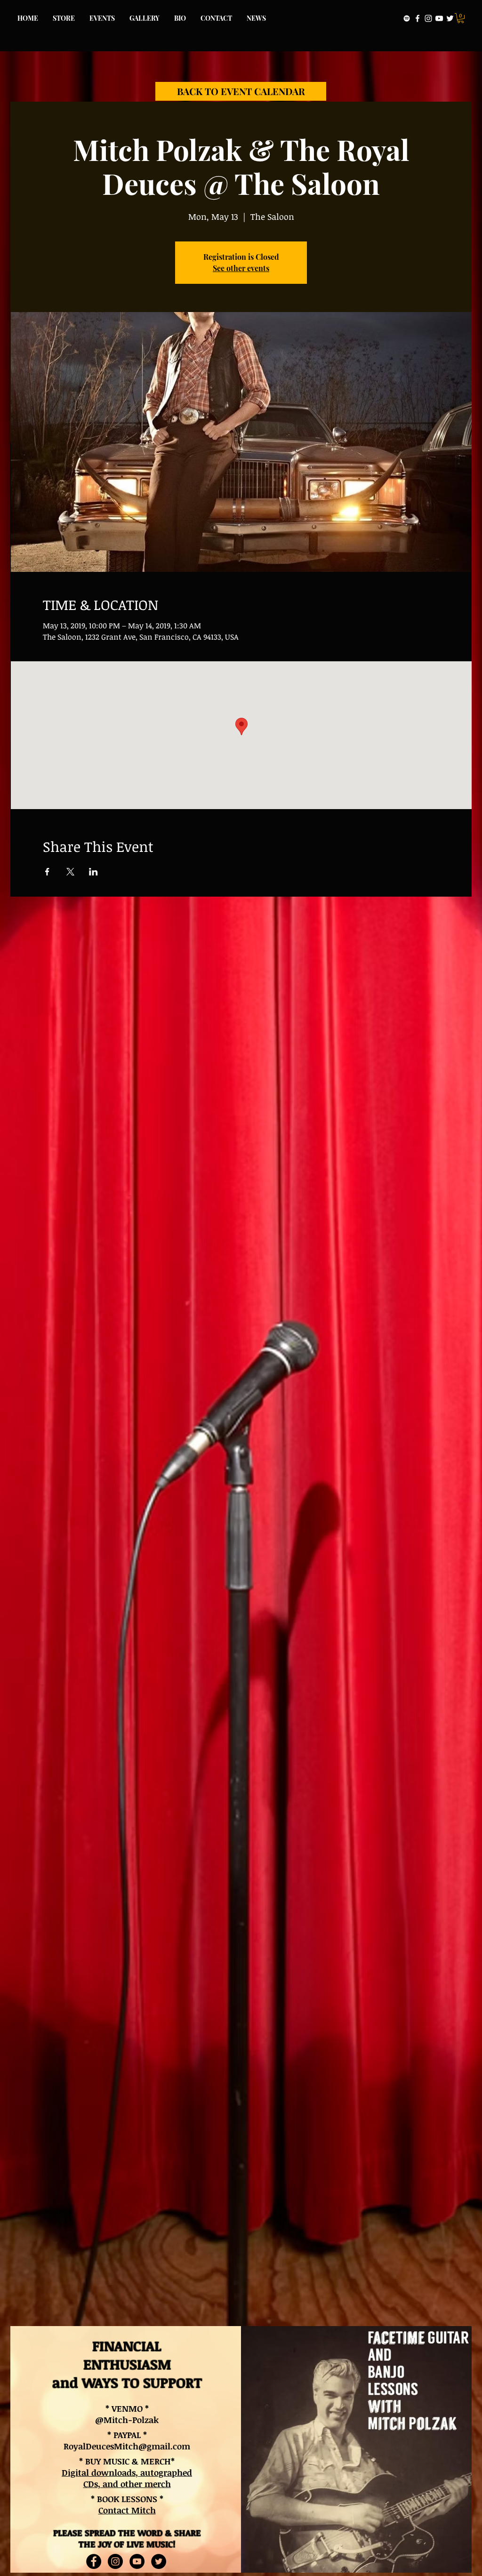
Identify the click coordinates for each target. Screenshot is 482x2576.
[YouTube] (439, 18)
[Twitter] (450, 18)
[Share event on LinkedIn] (93, 872)
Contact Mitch (127, 2510)
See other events (241, 268)
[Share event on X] (70, 872)
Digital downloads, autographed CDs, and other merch (127, 2478)
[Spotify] (407, 18)
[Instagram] (428, 18)
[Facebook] (418, 18)
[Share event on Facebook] (47, 872)
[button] (461, 18)
